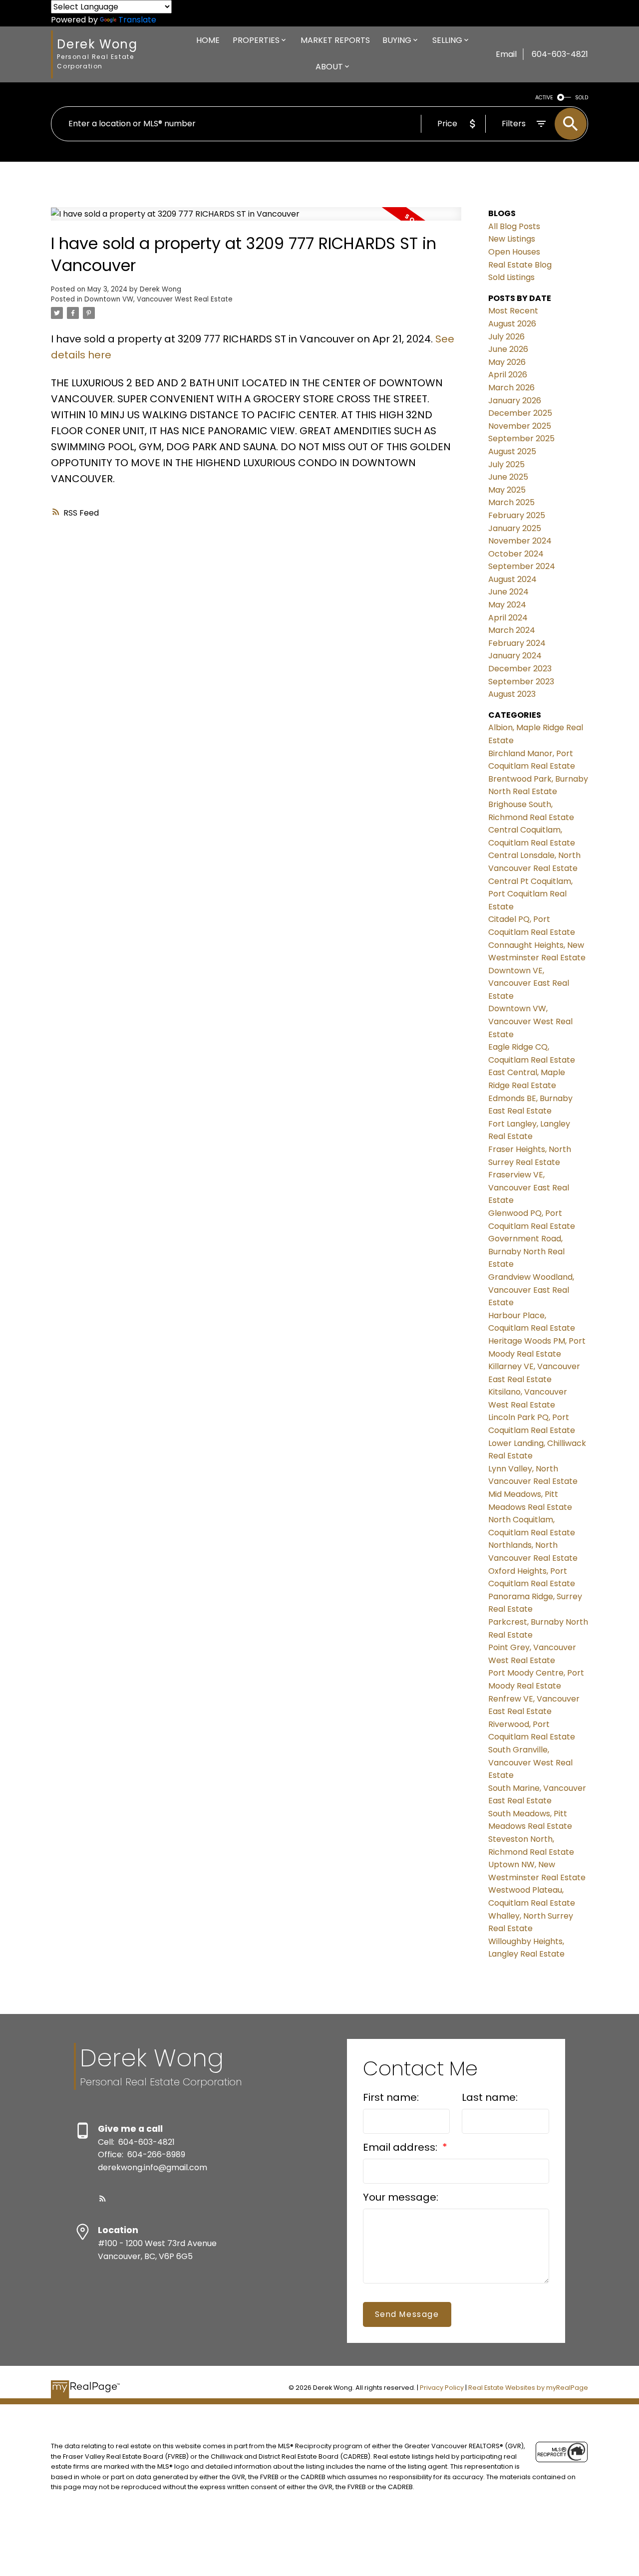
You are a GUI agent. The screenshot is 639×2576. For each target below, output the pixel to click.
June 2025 (508, 477)
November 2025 (520, 426)
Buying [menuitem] (397, 40)
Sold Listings (511, 277)
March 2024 (512, 630)
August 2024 (512, 579)
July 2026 (506, 337)
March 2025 (511, 502)
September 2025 (521, 438)
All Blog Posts (514, 226)
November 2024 (520, 541)
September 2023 (521, 682)
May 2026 (507, 362)
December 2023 (520, 669)
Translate (137, 20)
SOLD (582, 98)
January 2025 (515, 528)
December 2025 (520, 413)
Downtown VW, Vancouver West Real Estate (159, 299)
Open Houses (514, 252)
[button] (103, 2198)
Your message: (401, 2197)
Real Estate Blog (520, 265)
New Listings (512, 239)
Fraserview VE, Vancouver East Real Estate (529, 1187)
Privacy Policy (442, 2388)
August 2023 (512, 694)
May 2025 (507, 490)
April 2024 (508, 618)
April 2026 (508, 375)
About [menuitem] (329, 67)
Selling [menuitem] (447, 40)
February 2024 (517, 643)
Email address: (401, 2147)
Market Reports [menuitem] (335, 40)
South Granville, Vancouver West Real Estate (530, 1762)
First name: (391, 2097)
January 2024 (515, 656)
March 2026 (511, 388)
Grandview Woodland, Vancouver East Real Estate (531, 1290)
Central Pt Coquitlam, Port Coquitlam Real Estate (530, 894)
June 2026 (508, 349)
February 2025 (517, 515)
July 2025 (506, 464)
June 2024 (508, 592)
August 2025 (512, 451)
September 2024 (522, 566)
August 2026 (512, 324)
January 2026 (515, 401)
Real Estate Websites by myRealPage (528, 2388)
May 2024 (507, 605)
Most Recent (513, 311)
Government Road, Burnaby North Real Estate (526, 1251)
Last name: (490, 2097)
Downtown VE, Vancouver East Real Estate (529, 983)
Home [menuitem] (208, 40)
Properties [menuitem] (256, 40)
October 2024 (516, 554)
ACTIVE (544, 98)
